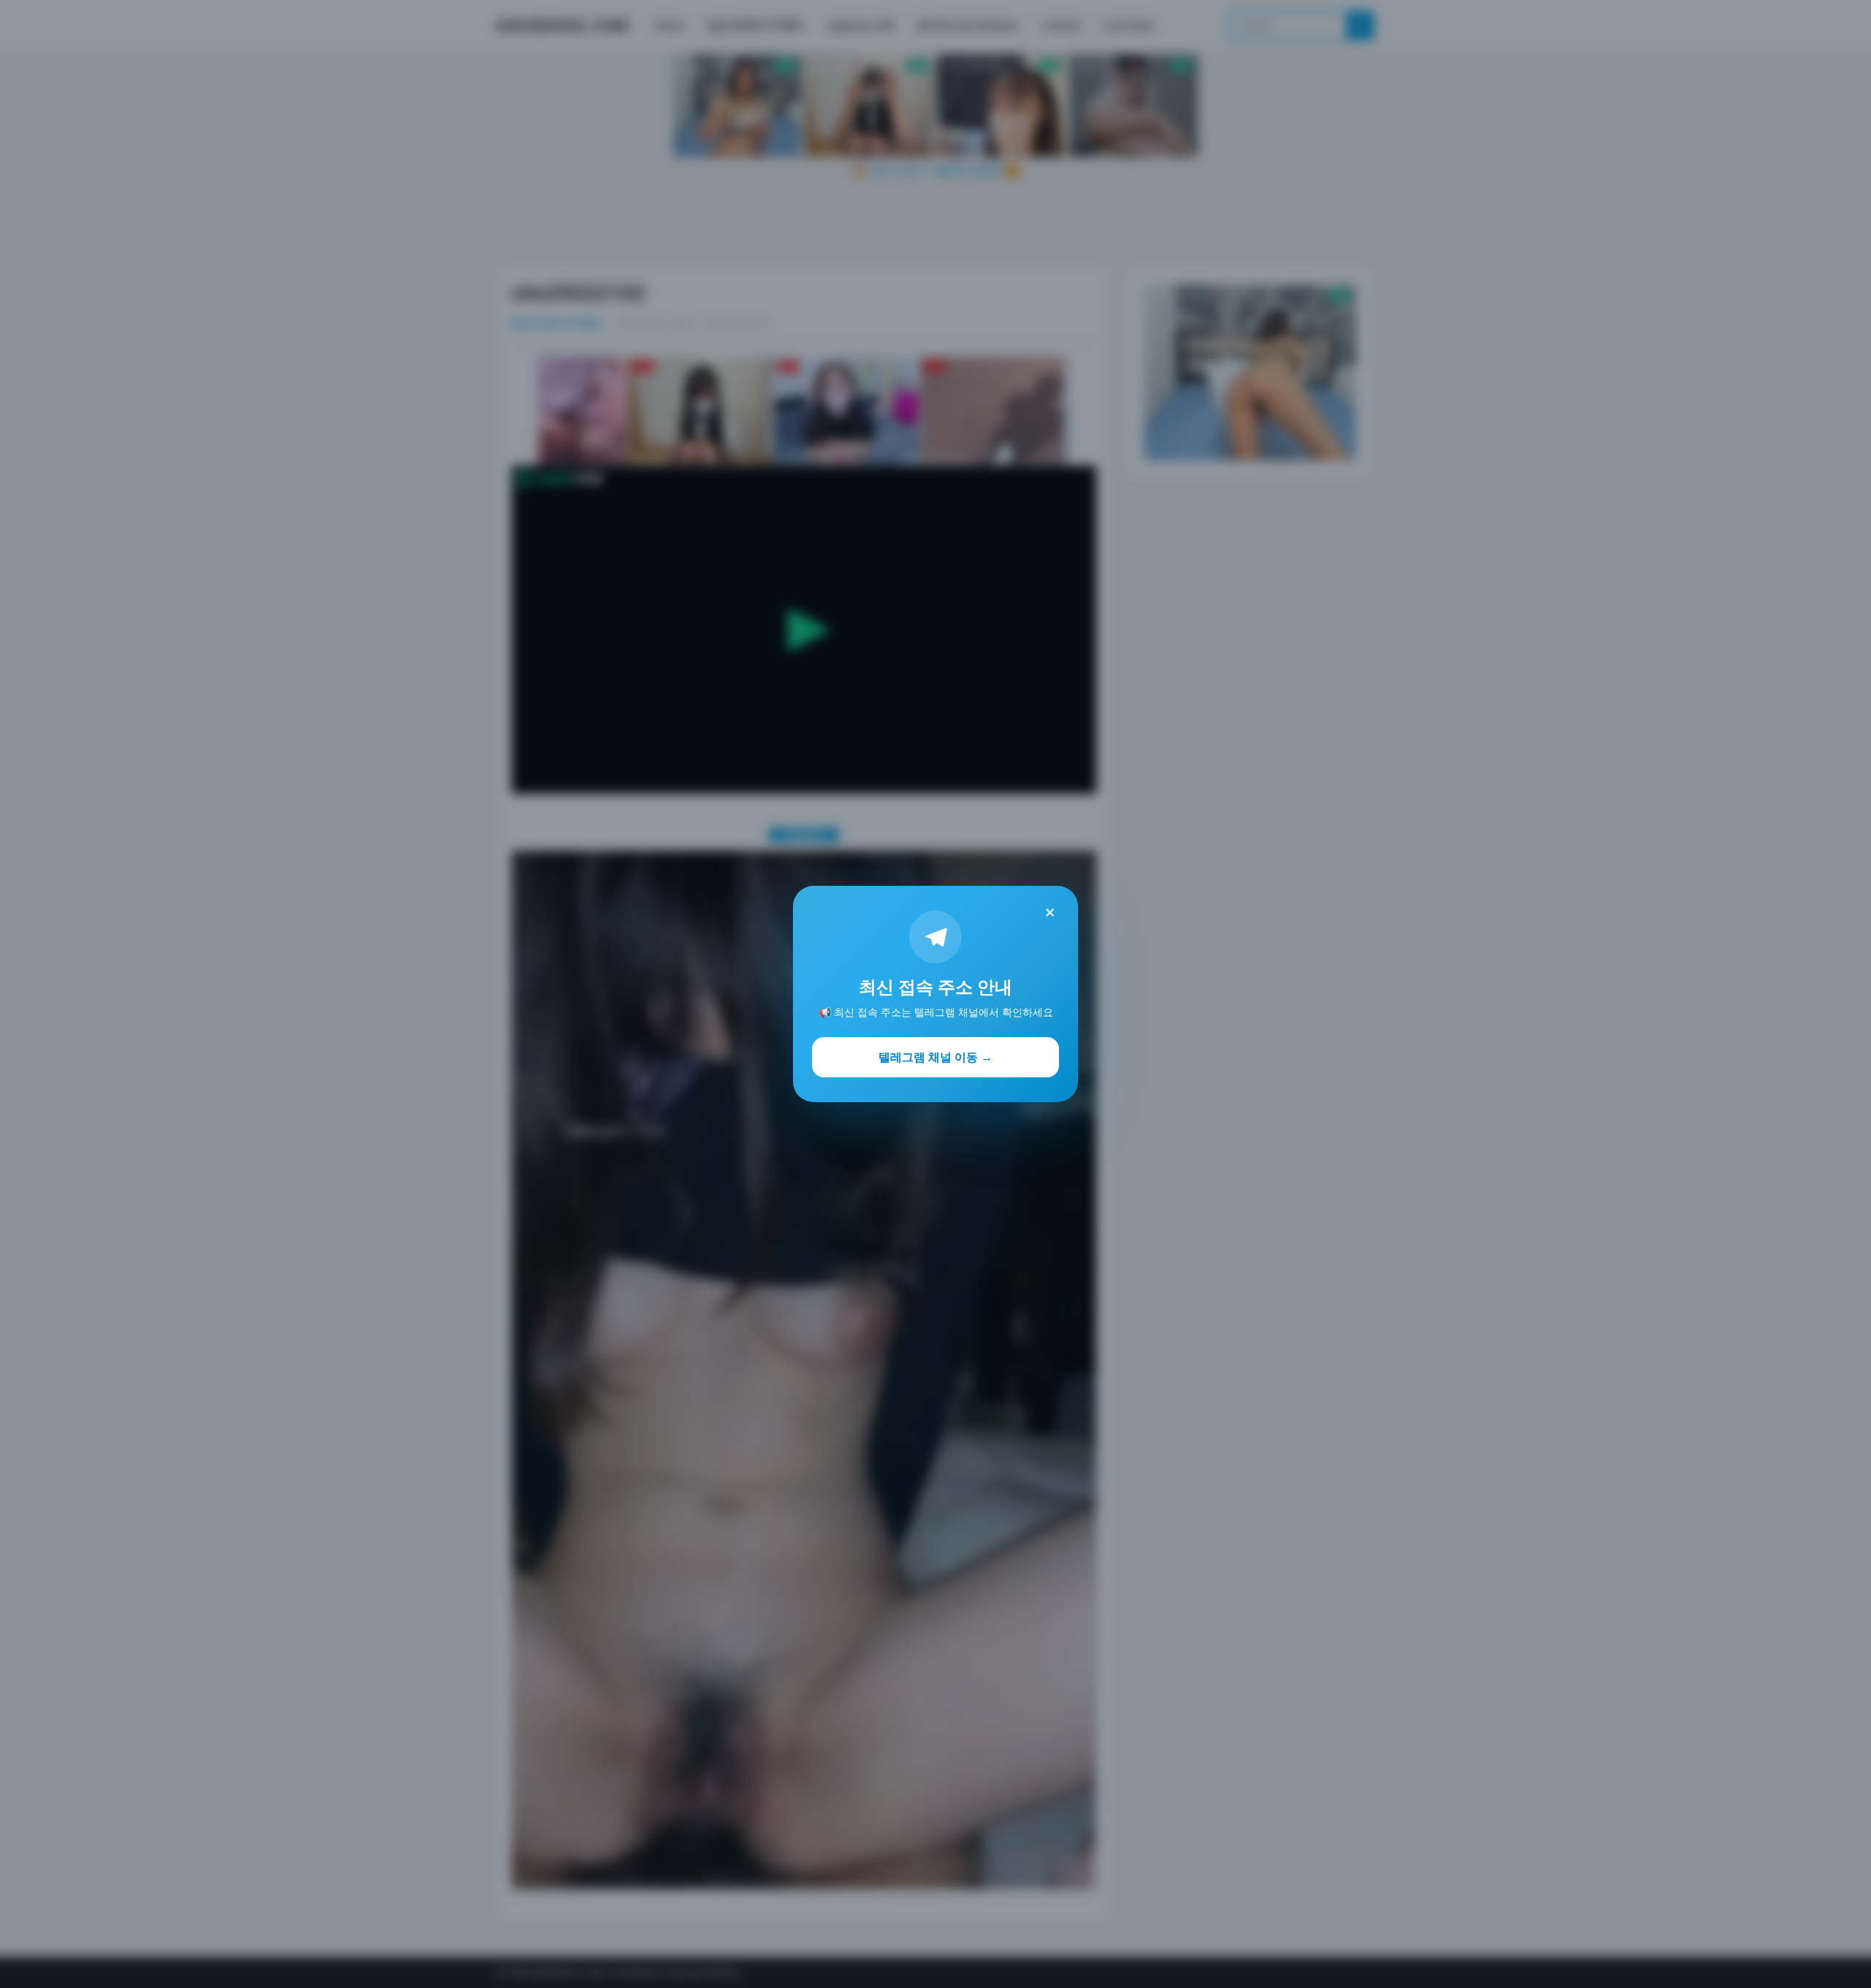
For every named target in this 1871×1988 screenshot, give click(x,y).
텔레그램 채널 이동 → (935, 1057)
